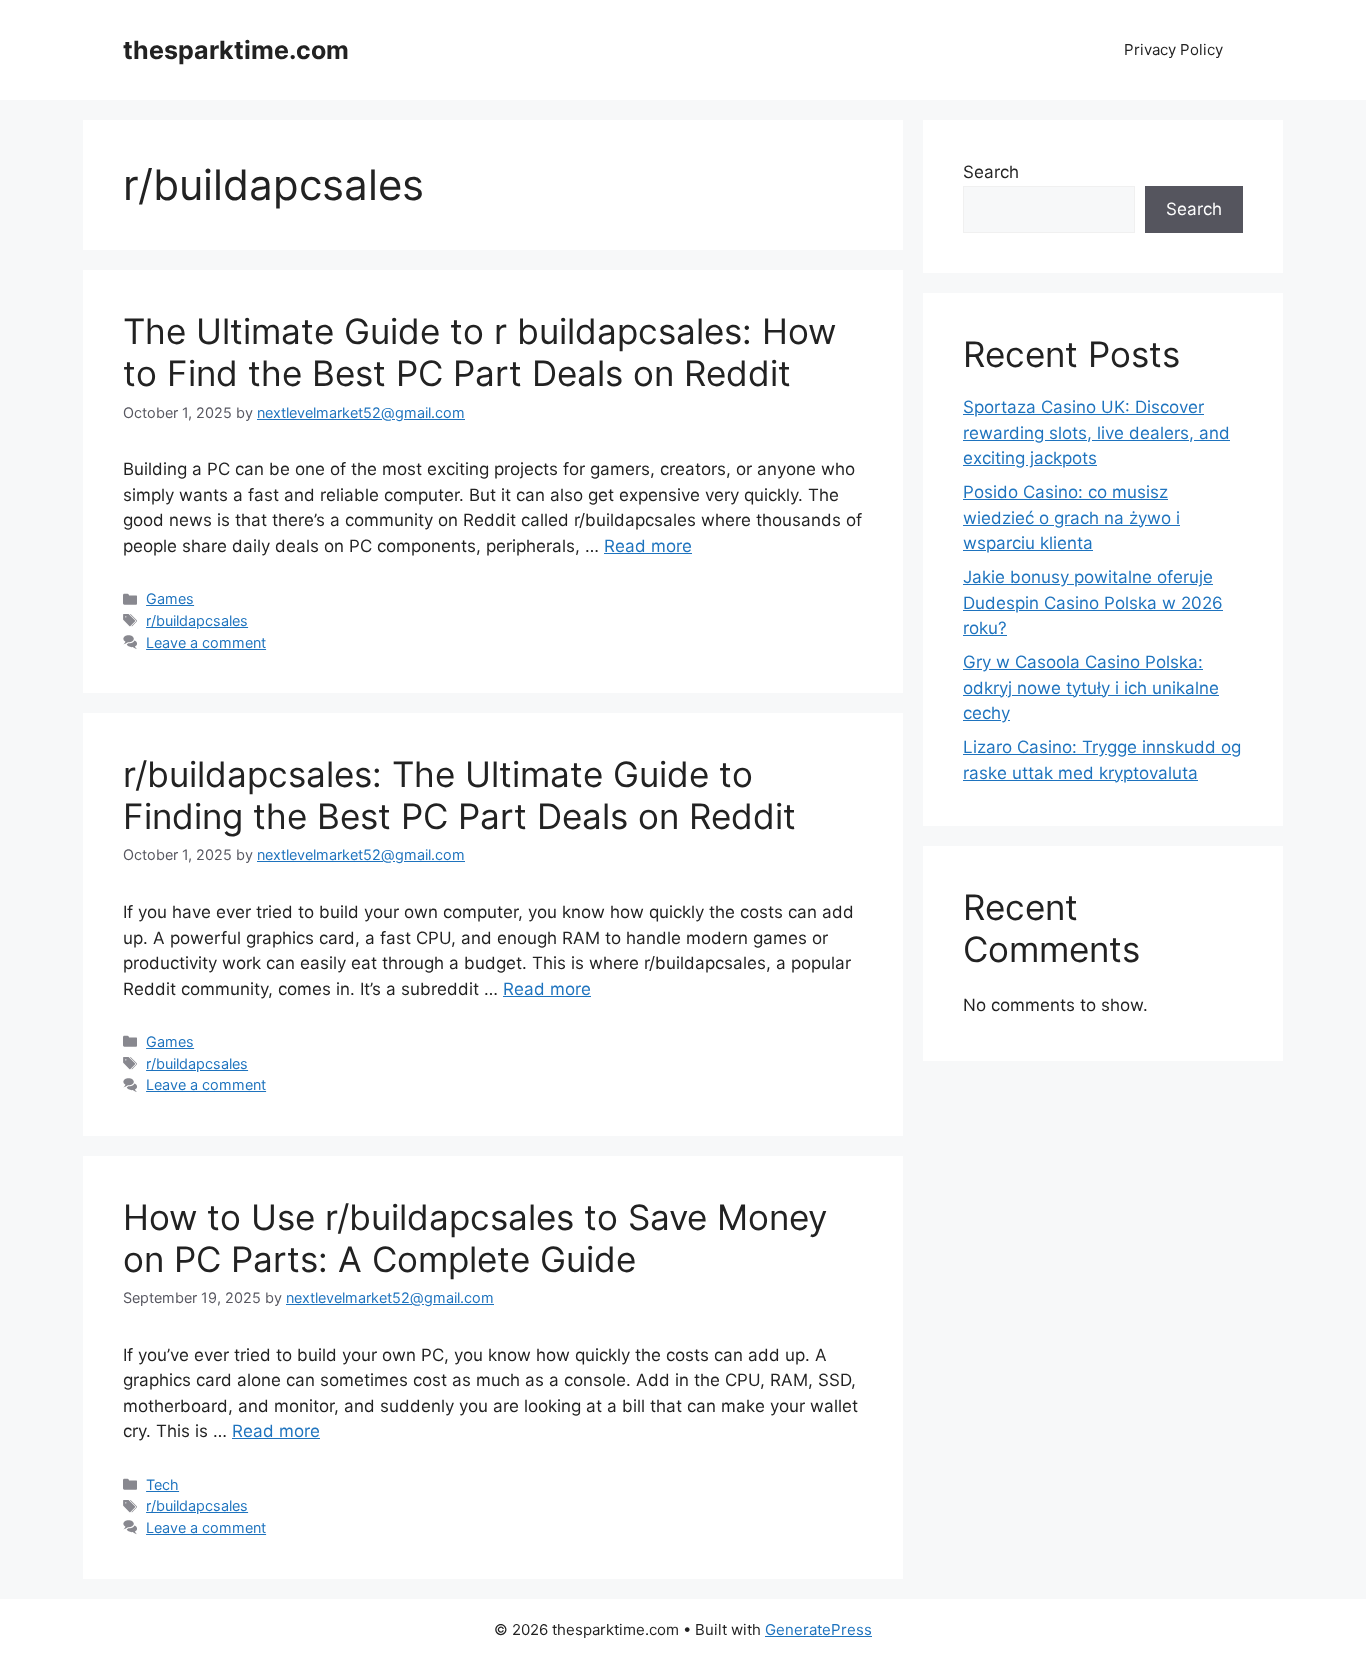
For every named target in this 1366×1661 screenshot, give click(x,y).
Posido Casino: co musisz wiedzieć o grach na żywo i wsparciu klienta (1071, 517)
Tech (162, 1484)
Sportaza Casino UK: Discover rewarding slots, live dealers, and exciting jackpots (1096, 432)
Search (991, 172)
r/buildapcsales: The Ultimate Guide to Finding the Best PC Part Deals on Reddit (459, 795)
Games (170, 598)
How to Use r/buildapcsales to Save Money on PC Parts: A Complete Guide (475, 1238)
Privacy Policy (1173, 49)
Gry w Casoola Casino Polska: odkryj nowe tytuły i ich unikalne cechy (1091, 687)
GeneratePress (818, 1629)
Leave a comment (206, 642)
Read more (648, 546)
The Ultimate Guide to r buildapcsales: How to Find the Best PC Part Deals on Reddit (479, 352)
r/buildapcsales (197, 620)
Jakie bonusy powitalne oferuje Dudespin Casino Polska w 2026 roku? (1093, 602)
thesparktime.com (236, 50)
